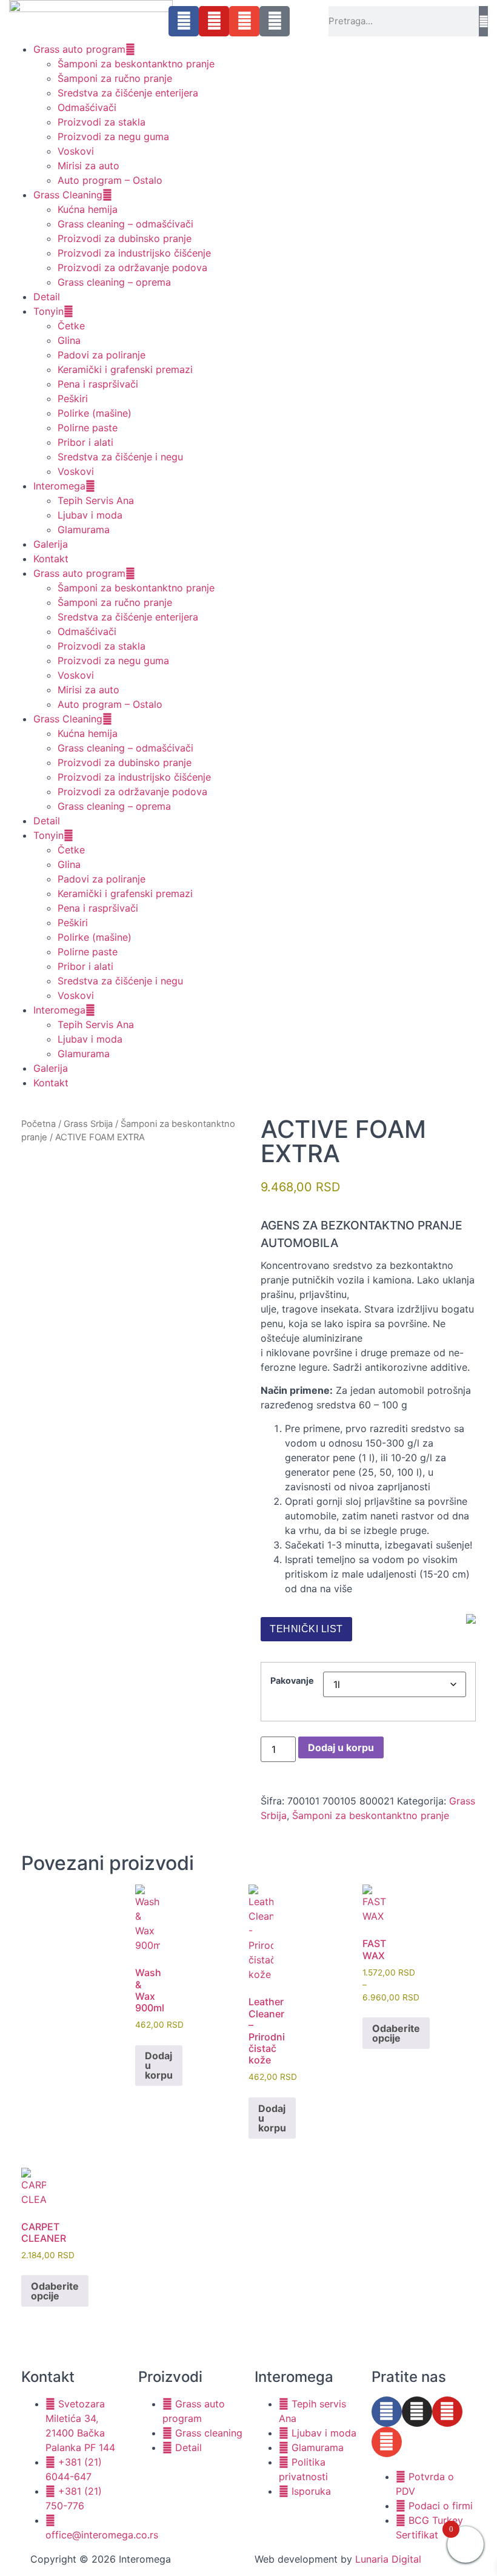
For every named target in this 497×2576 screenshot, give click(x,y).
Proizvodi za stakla (102, 122)
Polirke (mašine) (95, 413)
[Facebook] (184, 21)
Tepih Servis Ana (96, 500)
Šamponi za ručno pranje (115, 78)
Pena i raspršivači (98, 384)
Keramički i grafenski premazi (125, 369)
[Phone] (275, 21)
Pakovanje (292, 1681)
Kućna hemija (88, 209)
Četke (71, 326)
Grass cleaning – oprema (114, 282)
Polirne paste (88, 428)
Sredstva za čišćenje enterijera (128, 93)
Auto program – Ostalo (110, 180)
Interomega (59, 486)
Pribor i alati (85, 442)
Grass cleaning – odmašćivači (125, 224)
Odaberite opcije (396, 2033)
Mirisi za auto (88, 166)
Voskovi (76, 151)
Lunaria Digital (388, 2559)
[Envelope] (244, 21)
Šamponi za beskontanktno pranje (136, 64)
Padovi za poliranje (102, 355)
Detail (47, 297)
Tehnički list (306, 1629)
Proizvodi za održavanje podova (132, 267)
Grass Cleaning (68, 195)
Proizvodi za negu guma (113, 136)
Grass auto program (79, 49)
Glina (69, 340)
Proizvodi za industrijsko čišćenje (134, 253)
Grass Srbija (88, 1124)
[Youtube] (214, 21)
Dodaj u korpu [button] (159, 2065)
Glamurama (84, 530)
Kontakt (51, 559)
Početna (38, 1124)
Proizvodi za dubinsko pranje (125, 238)
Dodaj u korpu (341, 1747)
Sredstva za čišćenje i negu (120, 457)
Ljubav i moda (90, 515)
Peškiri (73, 399)
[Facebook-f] (387, 2412)
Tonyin (48, 311)
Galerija (51, 544)
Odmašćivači (87, 107)
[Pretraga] (483, 21)
